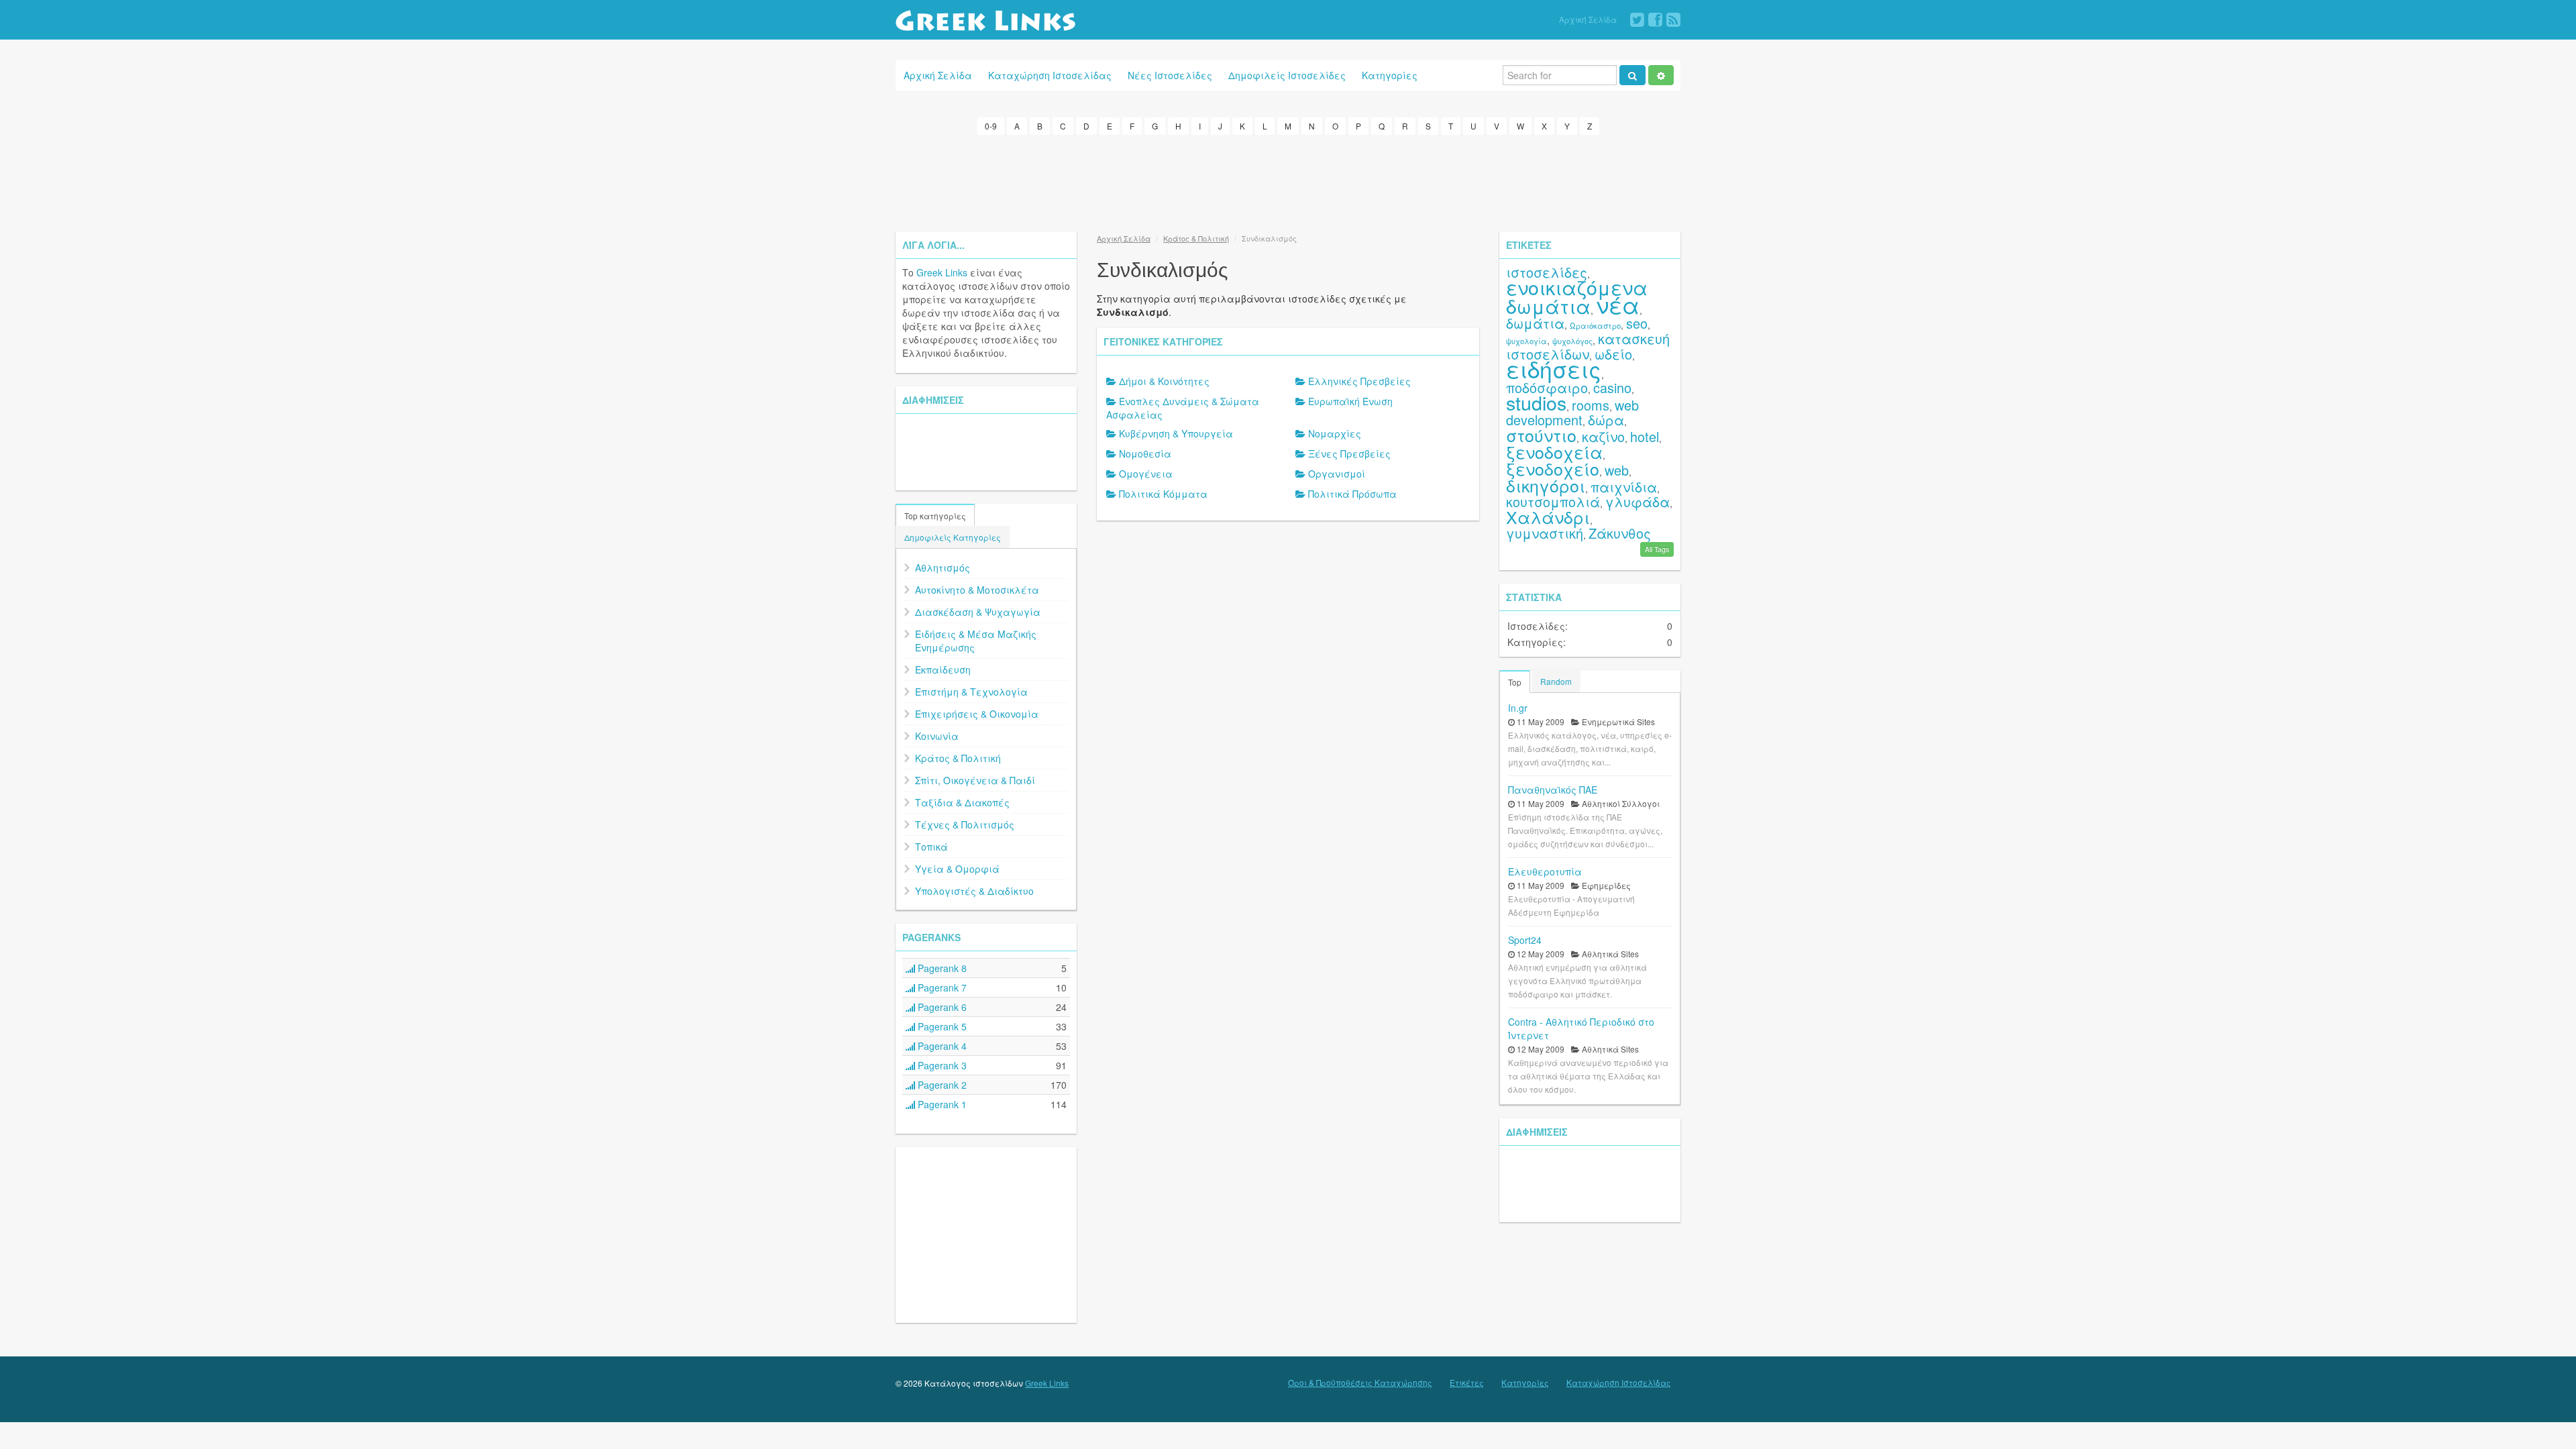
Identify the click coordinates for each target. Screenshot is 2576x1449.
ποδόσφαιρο (1547, 387)
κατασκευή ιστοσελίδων (1588, 346)
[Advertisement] (1288, 181)
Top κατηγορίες (935, 516)
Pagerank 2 (941, 1085)
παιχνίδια (1624, 487)
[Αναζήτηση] (1632, 75)
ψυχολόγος (1572, 341)
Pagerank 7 (941, 987)
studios (1536, 402)
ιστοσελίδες (1547, 272)
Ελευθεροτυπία (1545, 871)
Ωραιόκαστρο (1595, 325)
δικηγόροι (1546, 485)
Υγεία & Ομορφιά (957, 869)
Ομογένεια (1146, 474)
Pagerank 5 (941, 1026)
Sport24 (1525, 940)
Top (1515, 682)
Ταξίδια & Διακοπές (962, 802)
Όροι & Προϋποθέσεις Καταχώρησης (1360, 1383)
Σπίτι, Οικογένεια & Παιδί (975, 780)
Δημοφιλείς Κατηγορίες (953, 537)
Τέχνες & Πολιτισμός (965, 824)
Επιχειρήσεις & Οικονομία (977, 714)
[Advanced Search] (1661, 75)
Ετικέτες (1467, 1383)
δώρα (1606, 420)
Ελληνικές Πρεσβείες (1359, 381)
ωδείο (1613, 354)
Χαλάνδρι (1548, 517)
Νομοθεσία (1145, 453)
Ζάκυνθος (1620, 533)
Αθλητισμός (943, 568)
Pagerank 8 (941, 968)
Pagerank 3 (941, 1065)
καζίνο (1603, 436)
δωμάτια (1535, 323)
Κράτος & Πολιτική (958, 758)
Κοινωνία (937, 736)
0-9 (991, 126)
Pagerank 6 (941, 1007)
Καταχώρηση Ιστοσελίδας (1050, 75)
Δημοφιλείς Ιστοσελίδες (1287, 75)
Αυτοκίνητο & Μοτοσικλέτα (977, 590)
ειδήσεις (1554, 369)
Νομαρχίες (1335, 433)
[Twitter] (1637, 20)
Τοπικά (931, 847)
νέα (1618, 304)
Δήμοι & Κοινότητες (1164, 381)
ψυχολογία (1526, 341)
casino (1612, 387)
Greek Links (942, 272)
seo (1637, 323)
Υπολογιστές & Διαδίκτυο (974, 891)
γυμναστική (1545, 533)
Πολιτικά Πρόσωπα (1352, 494)
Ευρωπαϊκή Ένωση (1350, 401)
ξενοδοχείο (1553, 468)
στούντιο (1541, 435)
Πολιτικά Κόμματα (1163, 494)
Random (1556, 681)
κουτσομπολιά (1553, 501)
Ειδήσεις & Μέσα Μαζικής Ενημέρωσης (976, 641)
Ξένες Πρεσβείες (1349, 453)
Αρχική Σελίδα (1588, 19)
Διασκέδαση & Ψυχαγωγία (978, 612)
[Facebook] (1655, 20)
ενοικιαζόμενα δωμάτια (1577, 296)
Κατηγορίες (1390, 75)
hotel (1645, 436)
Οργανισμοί (1337, 474)
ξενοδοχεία (1554, 451)
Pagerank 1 (941, 1104)
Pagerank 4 (941, 1046)
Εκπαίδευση (943, 669)
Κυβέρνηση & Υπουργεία (1176, 433)
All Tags (1657, 549)
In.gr (1518, 708)
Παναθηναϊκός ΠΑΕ (1553, 790)
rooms (1591, 405)
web (1617, 470)
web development (1572, 412)
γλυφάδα (1638, 501)
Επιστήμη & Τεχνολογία (971, 692)
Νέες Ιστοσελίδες (1170, 75)
